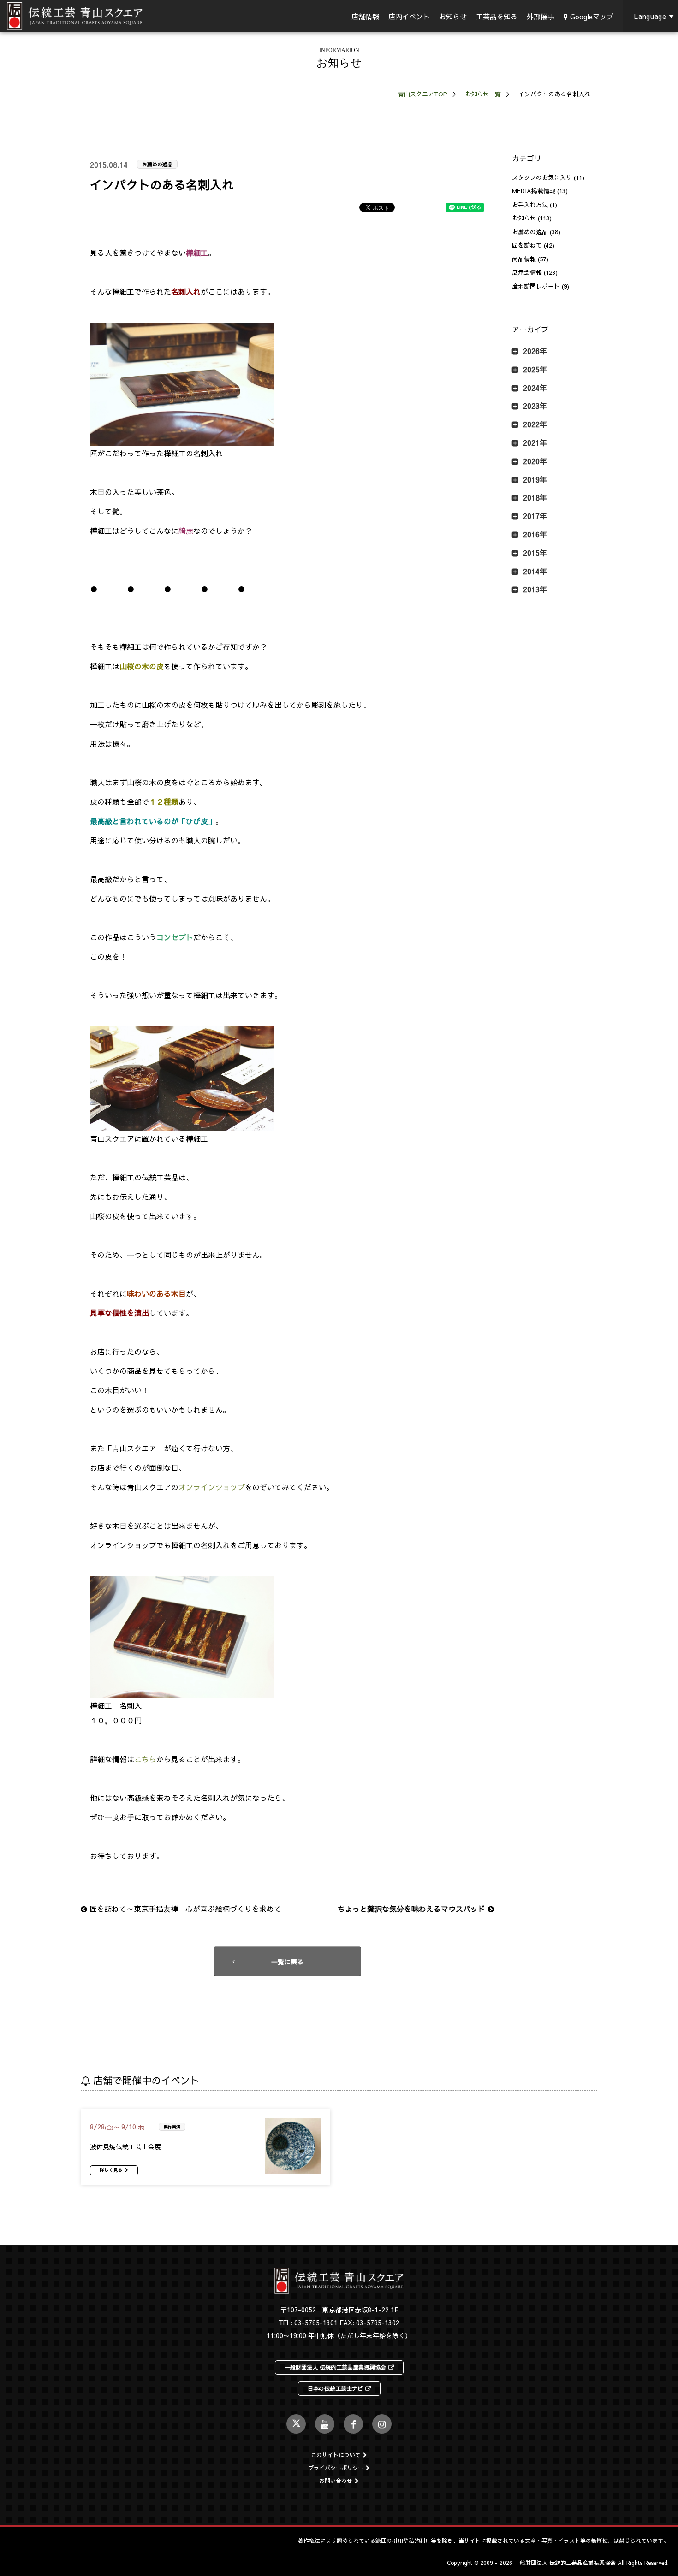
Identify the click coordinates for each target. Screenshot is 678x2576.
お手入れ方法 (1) (535, 205)
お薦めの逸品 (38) (536, 232)
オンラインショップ (212, 1487)
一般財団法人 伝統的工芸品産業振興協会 (335, 2367)
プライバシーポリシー (336, 2468)
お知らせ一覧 (483, 94)
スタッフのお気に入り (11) (548, 177)
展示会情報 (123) (535, 272)
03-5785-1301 (316, 2323)
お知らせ (453, 16)
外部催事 (541, 16)
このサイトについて (336, 2455)
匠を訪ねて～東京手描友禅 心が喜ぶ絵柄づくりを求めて (184, 1909)
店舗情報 (365, 16)
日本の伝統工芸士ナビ (335, 2388)
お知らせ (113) (532, 218)
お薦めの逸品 (157, 164)
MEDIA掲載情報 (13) (540, 191)
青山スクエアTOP (423, 94)
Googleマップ (592, 16)
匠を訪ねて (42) (533, 245)
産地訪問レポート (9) (541, 286)
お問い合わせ (336, 2481)
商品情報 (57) (530, 259)
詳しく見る (111, 2170)
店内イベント (409, 16)
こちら (145, 1759)
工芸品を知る (497, 16)
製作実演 (172, 2127)
